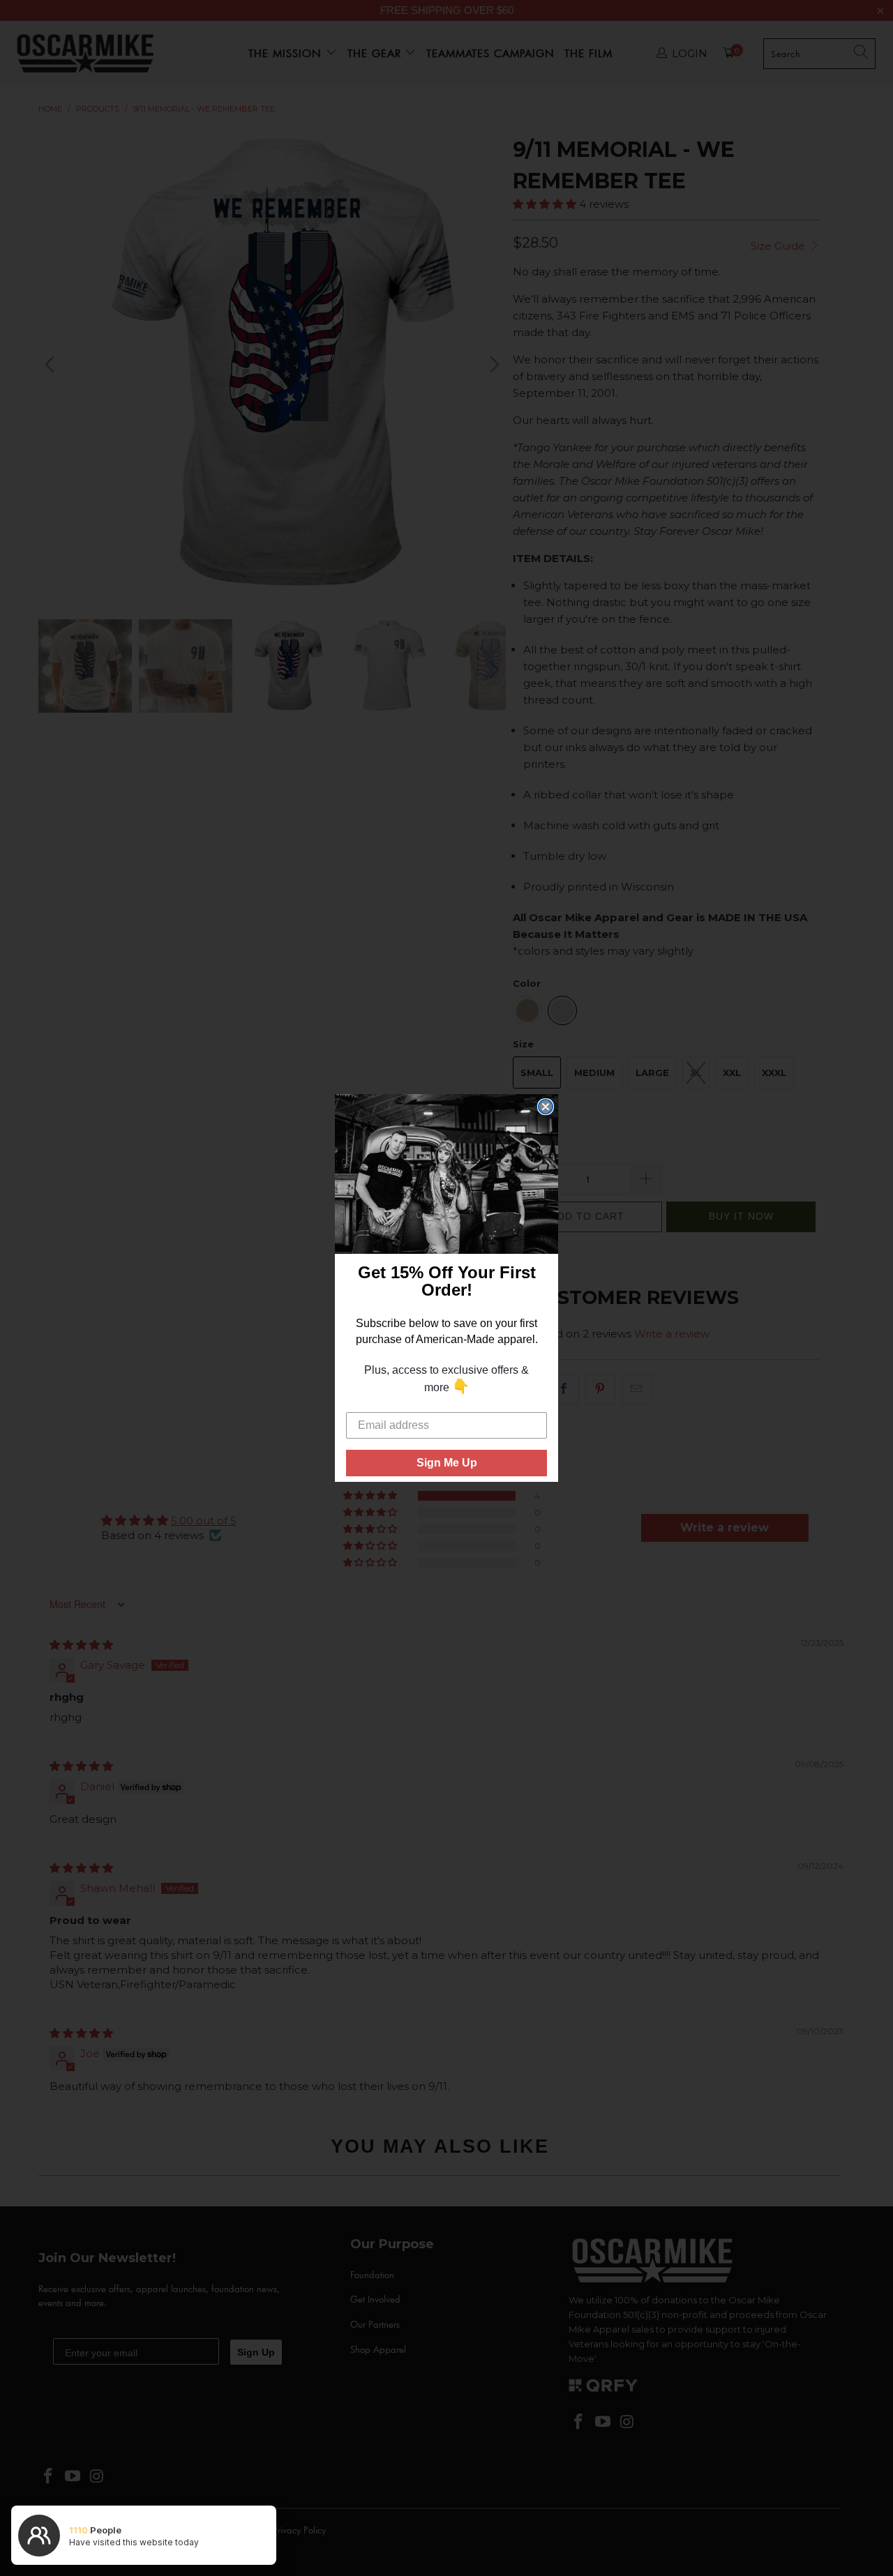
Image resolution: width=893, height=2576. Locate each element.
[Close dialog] (546, 1107)
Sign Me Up (447, 1463)
